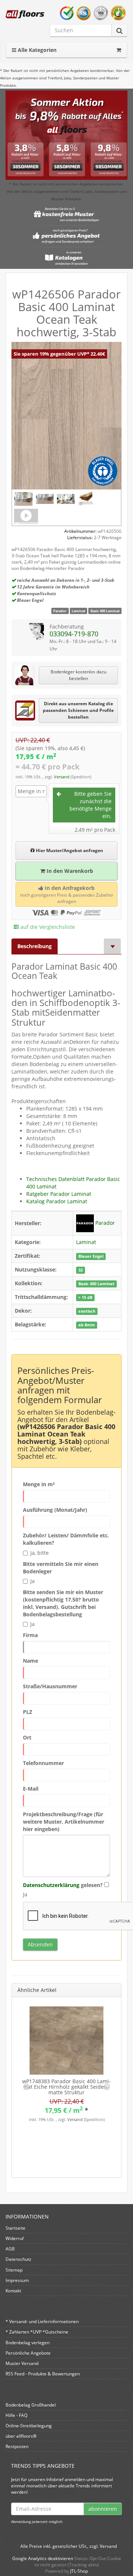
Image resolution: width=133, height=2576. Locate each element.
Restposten (17, 2446)
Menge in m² (39, 1484)
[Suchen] (120, 31)
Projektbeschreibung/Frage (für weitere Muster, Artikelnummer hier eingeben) (64, 1822)
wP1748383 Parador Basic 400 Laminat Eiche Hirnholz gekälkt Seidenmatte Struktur (66, 2087)
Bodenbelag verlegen (28, 2343)
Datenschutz (18, 2259)
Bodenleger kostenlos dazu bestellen (79, 675)
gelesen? (63, 1885)
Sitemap (14, 2270)
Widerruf (15, 2238)
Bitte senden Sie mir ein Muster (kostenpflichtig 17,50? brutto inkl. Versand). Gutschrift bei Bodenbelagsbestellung (63, 1603)
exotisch (87, 1311)
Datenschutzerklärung (51, 1885)
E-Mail (31, 1789)
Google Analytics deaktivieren (43, 2558)
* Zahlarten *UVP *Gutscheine (37, 2332)
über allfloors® (21, 2436)
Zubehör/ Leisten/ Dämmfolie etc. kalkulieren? (66, 1539)
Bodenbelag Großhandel (31, 2405)
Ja (33, 1581)
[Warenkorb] (119, 50)
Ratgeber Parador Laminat (59, 1194)
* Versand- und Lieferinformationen (42, 2321)
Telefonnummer (43, 1763)
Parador (60, 611)
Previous (26, 2087)
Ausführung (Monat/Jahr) (55, 1510)
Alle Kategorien (36, 50)
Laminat (79, 611)
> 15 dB (85, 1297)
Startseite (16, 2228)
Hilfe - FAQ (16, 2415)
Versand (62, 777)
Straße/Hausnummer (50, 1686)
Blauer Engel (91, 1256)
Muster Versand (22, 2363)
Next (107, 2087)
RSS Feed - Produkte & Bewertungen (43, 2374)
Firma (30, 1635)
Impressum (17, 2280)
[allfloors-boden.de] (25, 14)
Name (30, 1661)
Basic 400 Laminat (105, 611)
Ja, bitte (40, 1553)
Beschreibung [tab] (35, 946)
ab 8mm (87, 1325)
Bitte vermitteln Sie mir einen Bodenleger (61, 1568)
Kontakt (13, 2291)
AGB (10, 2249)
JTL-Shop (79, 2571)
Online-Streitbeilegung (29, 2426)
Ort (27, 1737)
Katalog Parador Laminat (57, 1201)
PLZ (28, 1712)
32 (81, 1270)
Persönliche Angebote (28, 2353)
